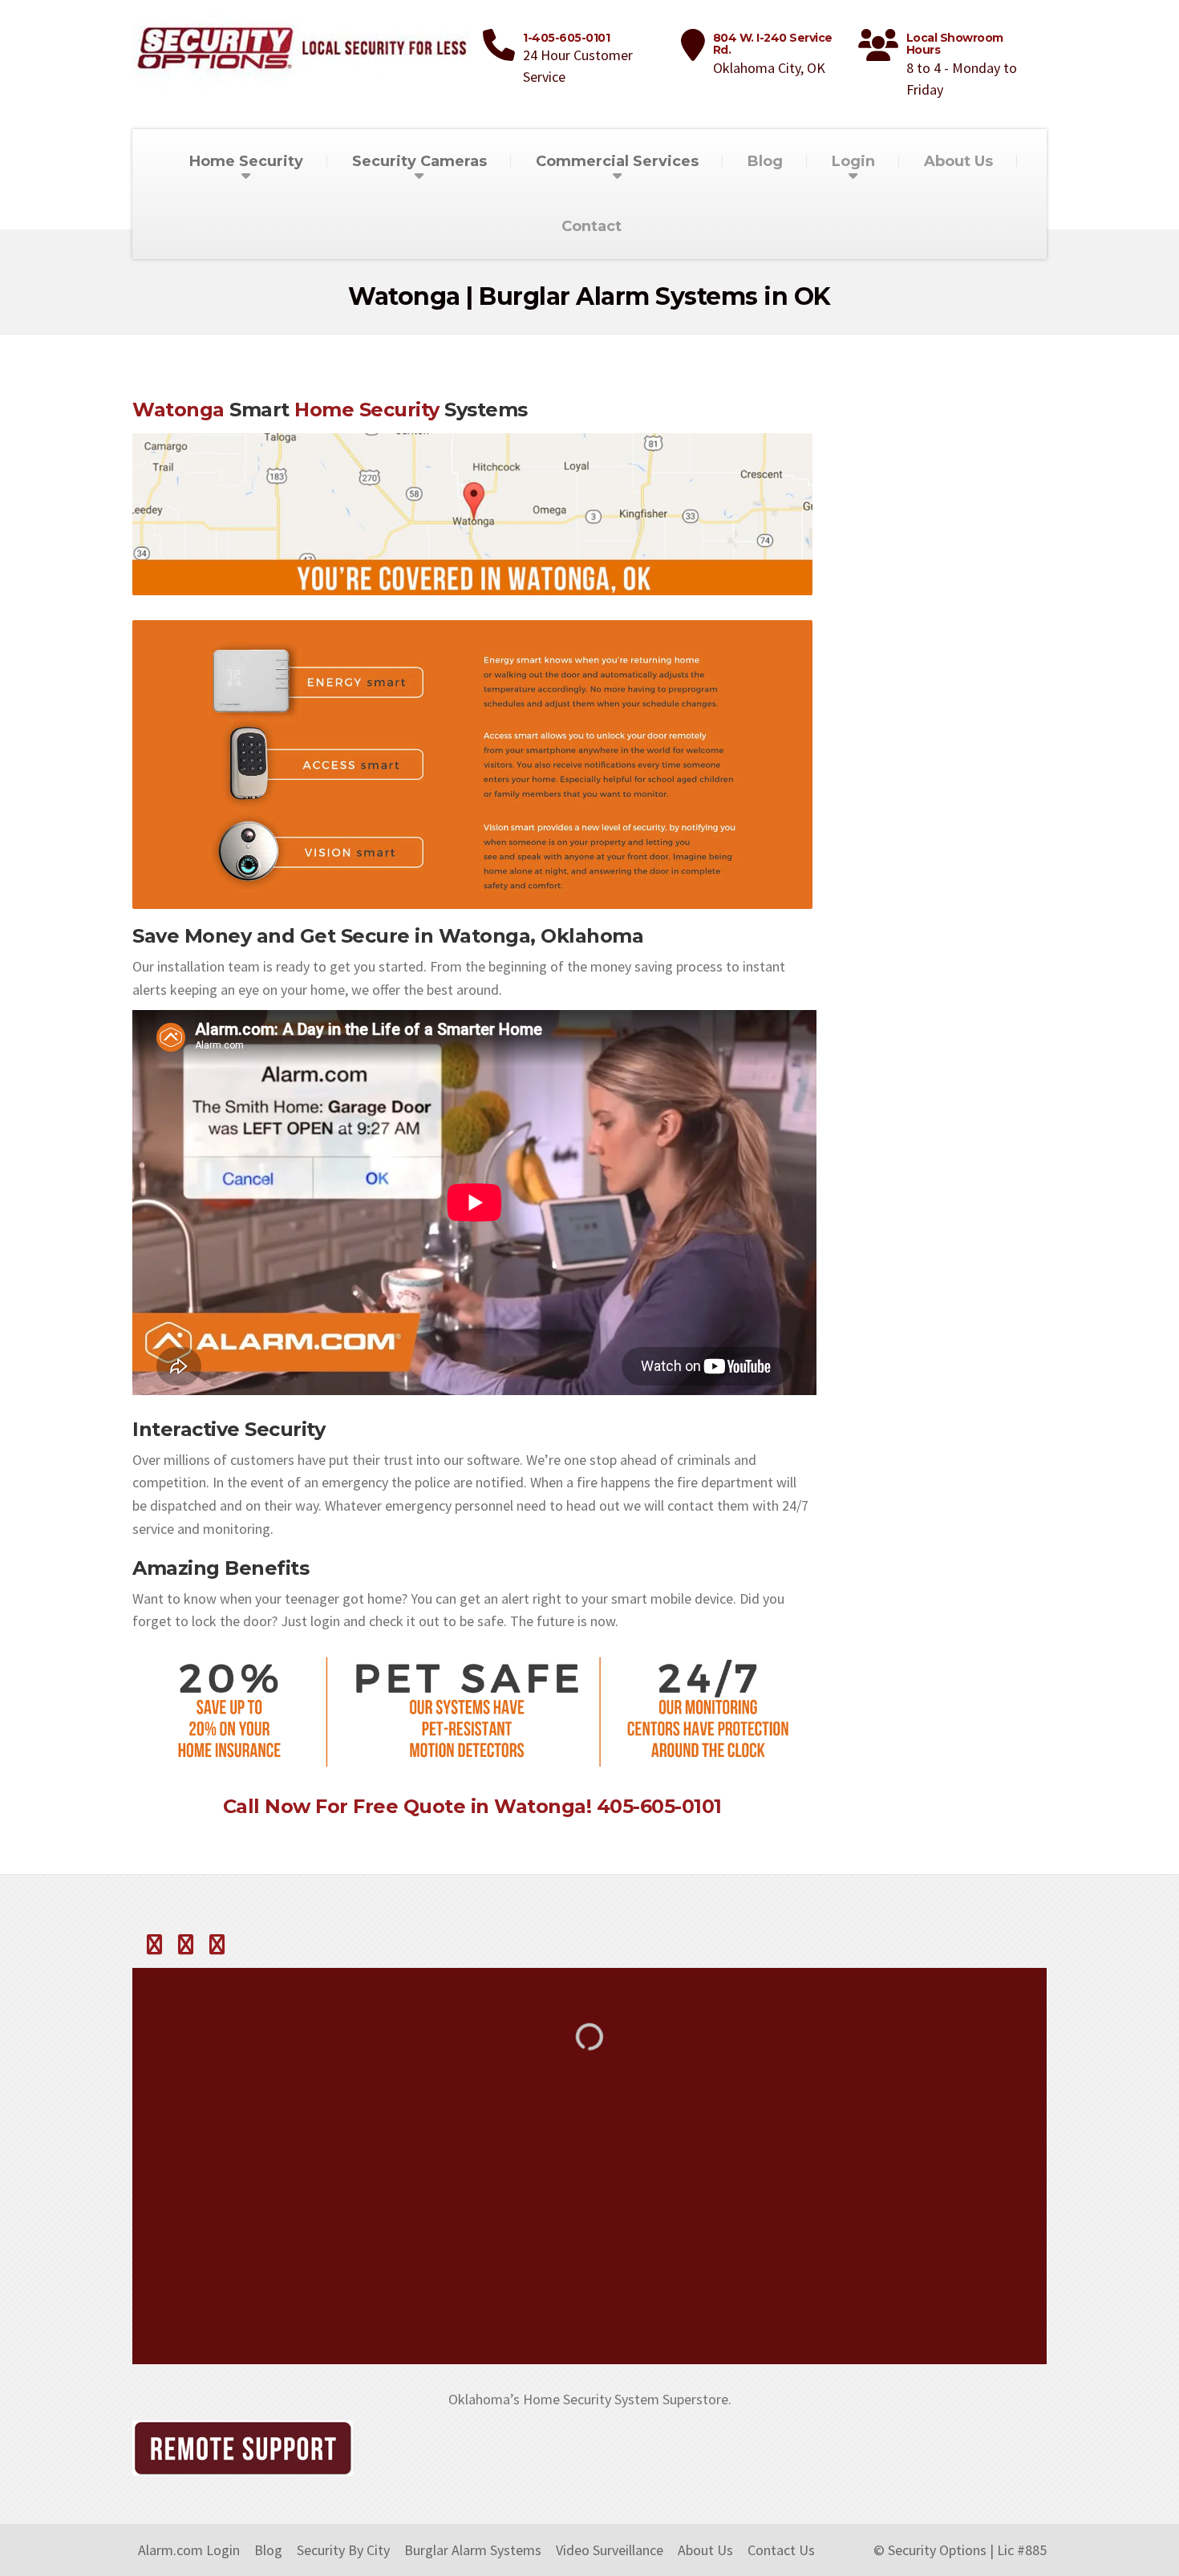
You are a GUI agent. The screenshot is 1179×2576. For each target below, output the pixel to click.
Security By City (343, 2550)
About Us (958, 161)
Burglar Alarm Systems (473, 2550)
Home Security (367, 410)
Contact (592, 226)
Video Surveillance (610, 2550)
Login (853, 161)
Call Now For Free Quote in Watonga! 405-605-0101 (472, 1806)
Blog (765, 161)
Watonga (178, 410)
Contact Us (781, 2550)
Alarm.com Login (189, 2550)
